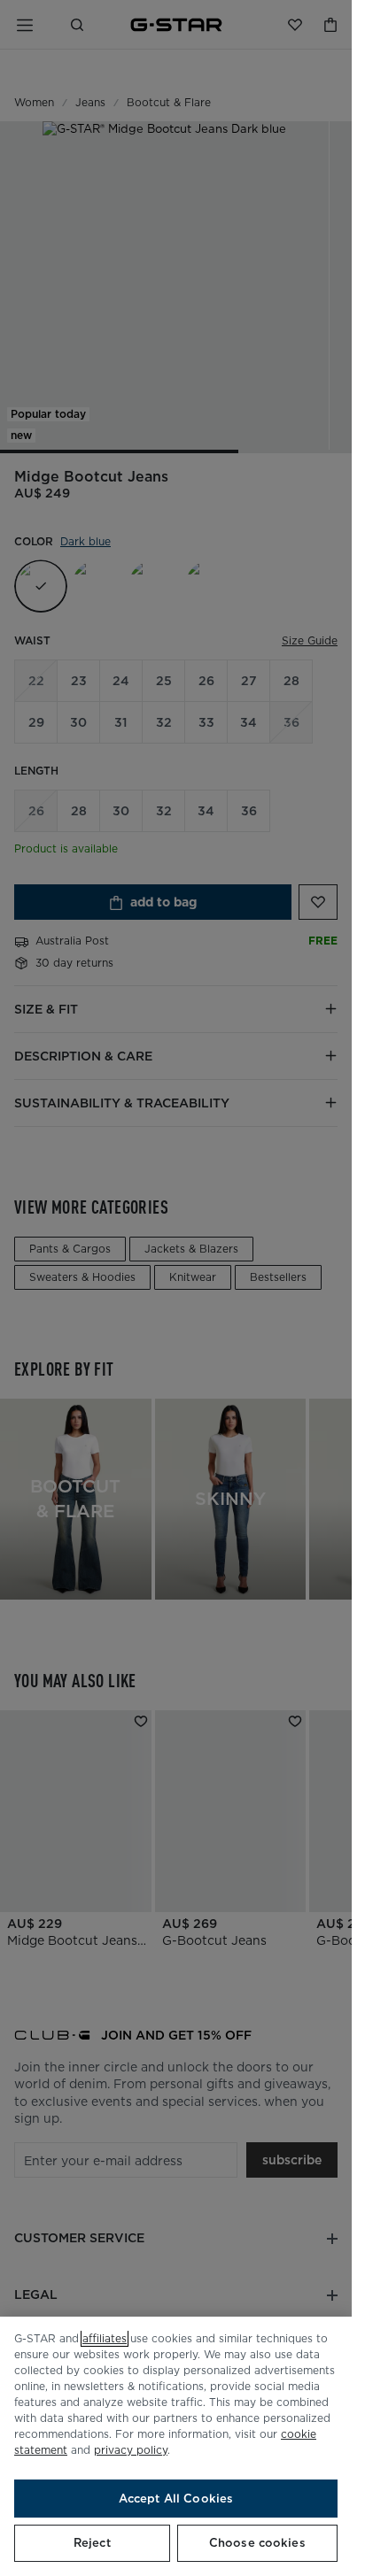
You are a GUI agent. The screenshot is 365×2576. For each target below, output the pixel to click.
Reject (92, 2543)
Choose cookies (257, 2543)
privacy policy (131, 2450)
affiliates (105, 2338)
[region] (176, 2446)
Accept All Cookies (176, 2499)
